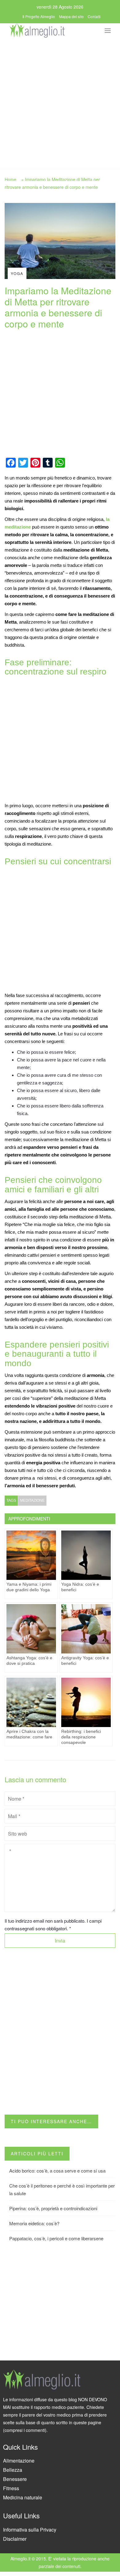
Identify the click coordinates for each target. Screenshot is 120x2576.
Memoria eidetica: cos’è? (34, 2223)
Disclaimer (15, 2539)
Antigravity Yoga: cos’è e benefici (85, 1661)
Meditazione (32, 1500)
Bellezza (13, 2470)
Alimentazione (19, 2461)
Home (10, 179)
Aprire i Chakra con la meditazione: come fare (29, 1734)
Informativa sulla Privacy (30, 2530)
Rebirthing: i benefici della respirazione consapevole (81, 1737)
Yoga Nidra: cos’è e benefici (80, 1587)
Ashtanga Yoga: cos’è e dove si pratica (29, 1661)
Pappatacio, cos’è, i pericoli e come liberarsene (56, 2238)
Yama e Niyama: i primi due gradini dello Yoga (29, 1587)
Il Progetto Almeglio (39, 16)
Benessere (15, 2479)
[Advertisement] (60, 102)
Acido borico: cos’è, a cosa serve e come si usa (57, 2171)
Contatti (94, 16)
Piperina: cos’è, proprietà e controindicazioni (53, 2208)
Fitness (11, 2488)
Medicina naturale (23, 2497)
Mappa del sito (71, 16)
